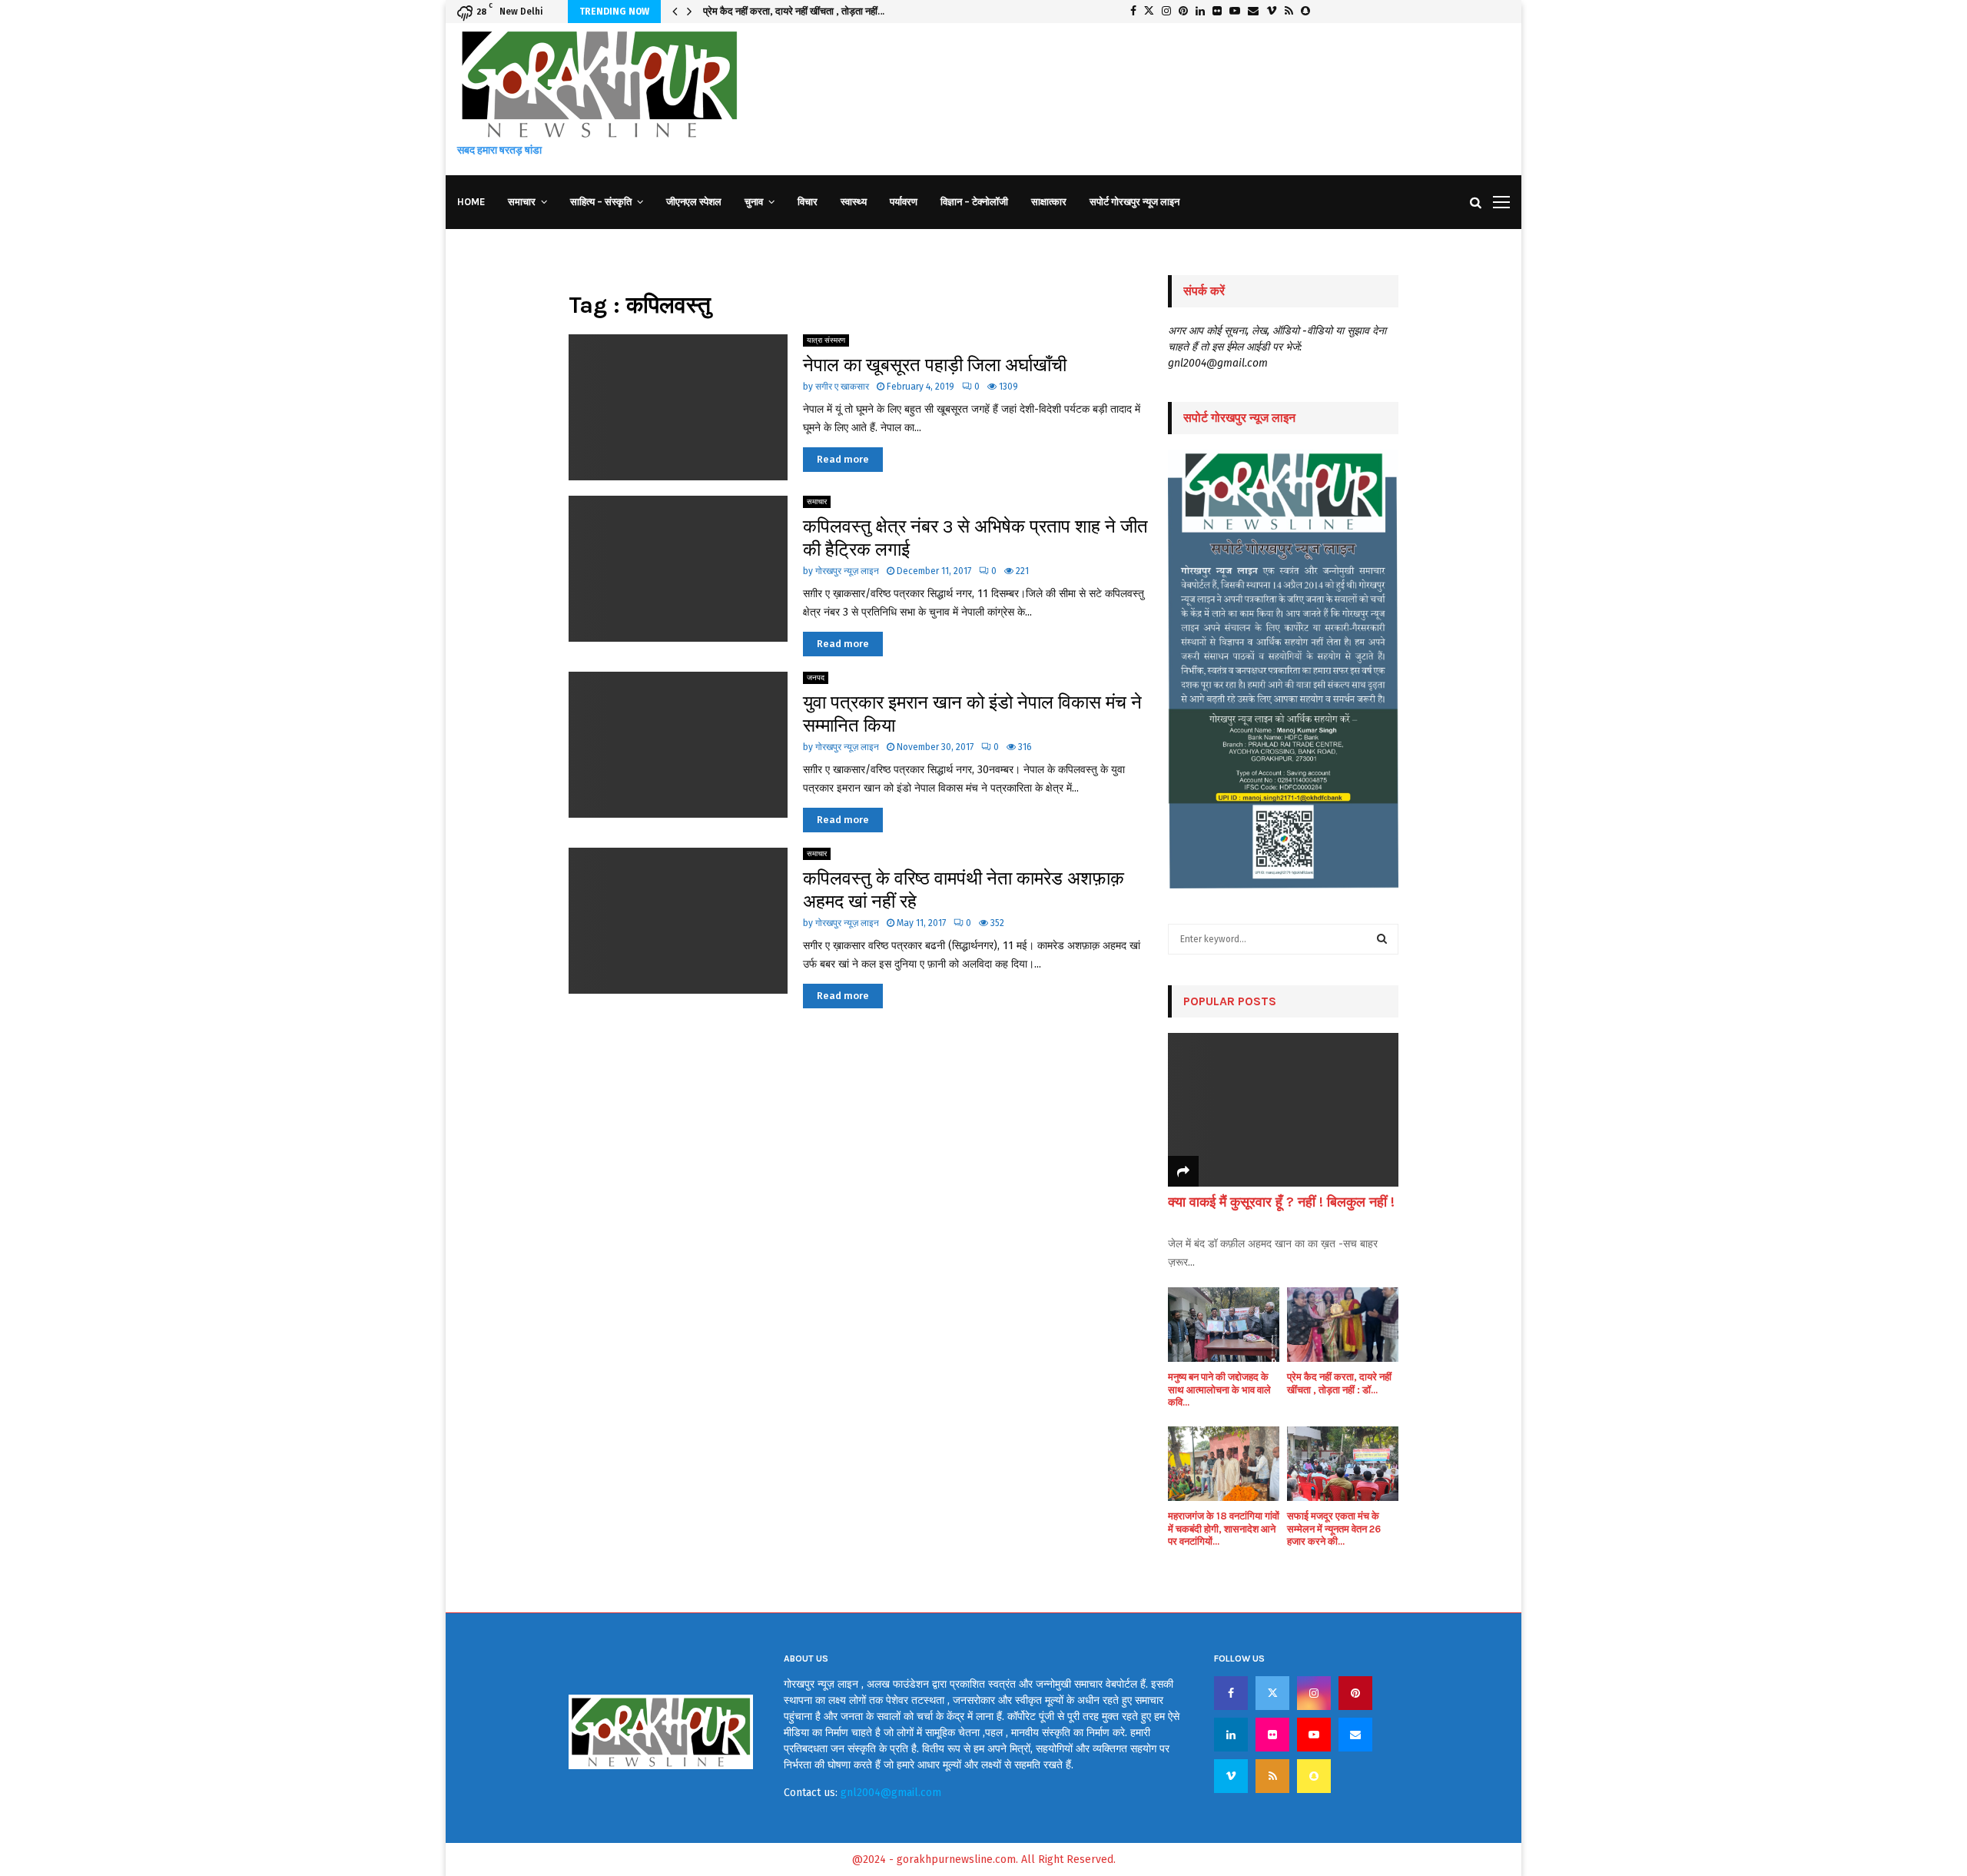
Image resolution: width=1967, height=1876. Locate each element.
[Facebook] (1231, 1693)
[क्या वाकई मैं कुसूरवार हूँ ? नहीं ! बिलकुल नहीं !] (1283, 1110)
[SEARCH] (1382, 939)
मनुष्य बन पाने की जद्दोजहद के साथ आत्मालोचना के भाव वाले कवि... (1219, 1390)
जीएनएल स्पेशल (694, 202)
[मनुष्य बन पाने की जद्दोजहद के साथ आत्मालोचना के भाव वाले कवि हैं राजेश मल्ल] (1224, 1325)
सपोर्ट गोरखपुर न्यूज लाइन (1134, 202)
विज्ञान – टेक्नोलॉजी (974, 202)
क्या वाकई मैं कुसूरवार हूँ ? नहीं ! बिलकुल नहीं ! (1281, 1202)
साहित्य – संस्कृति (601, 202)
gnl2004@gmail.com (891, 1793)
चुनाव (754, 202)
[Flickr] (1272, 1735)
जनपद (816, 678)
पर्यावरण (904, 202)
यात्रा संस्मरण (826, 340)
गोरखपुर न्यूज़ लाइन (847, 571)
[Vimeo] (1231, 1776)
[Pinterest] (1355, 1693)
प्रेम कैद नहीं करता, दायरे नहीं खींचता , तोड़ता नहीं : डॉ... (1339, 1383)
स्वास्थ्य (854, 202)
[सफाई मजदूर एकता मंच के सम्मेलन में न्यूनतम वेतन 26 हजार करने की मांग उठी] (1343, 1464)
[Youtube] (1314, 1735)
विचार (808, 202)
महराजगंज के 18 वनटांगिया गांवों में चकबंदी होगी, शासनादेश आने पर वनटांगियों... (1224, 1529)
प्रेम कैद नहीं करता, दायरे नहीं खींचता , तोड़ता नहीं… (794, 11)
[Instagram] (1314, 1693)
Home (471, 202)
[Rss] (1272, 1776)
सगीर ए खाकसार (842, 387)
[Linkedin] (1231, 1735)
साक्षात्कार (1049, 202)
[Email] (1355, 1735)
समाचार (522, 202)
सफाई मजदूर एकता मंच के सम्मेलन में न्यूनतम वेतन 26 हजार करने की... (1334, 1529)
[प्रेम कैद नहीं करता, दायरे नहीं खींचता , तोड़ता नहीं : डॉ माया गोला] (1343, 1325)
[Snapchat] (1314, 1776)
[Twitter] (1272, 1693)
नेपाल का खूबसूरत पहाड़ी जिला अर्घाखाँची (935, 365)
